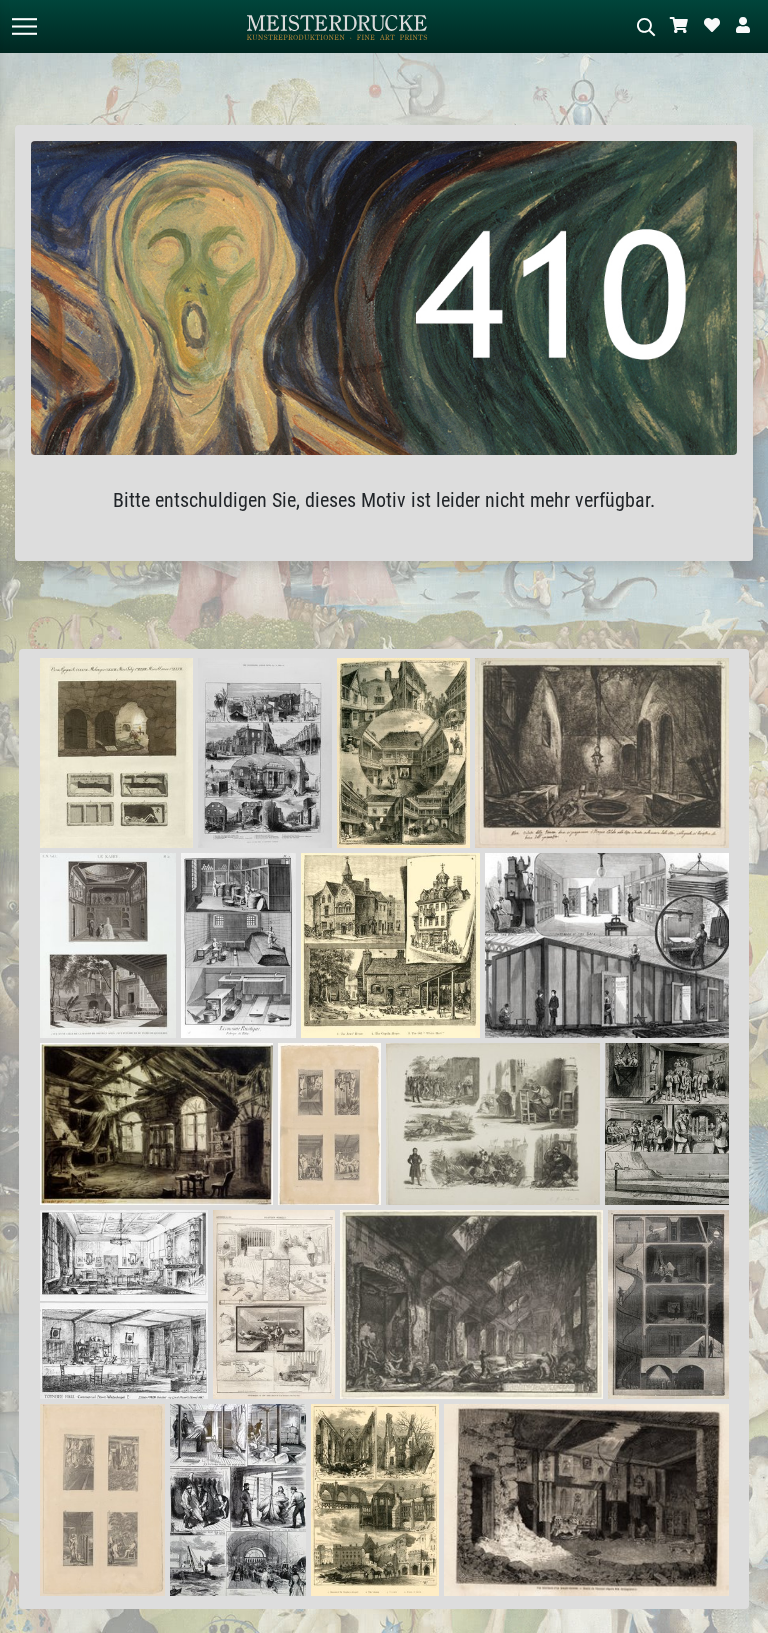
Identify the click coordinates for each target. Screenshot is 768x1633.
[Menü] (24, 26)
